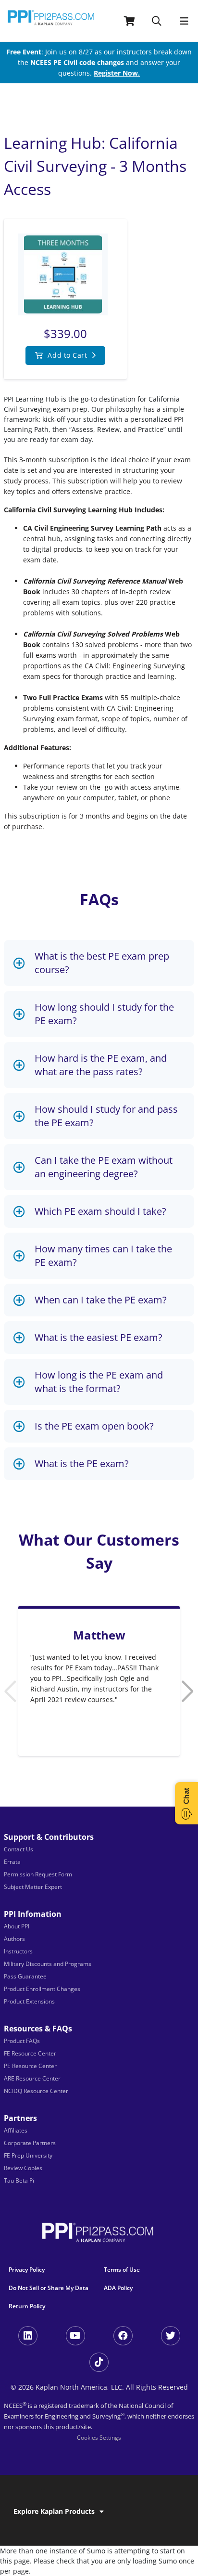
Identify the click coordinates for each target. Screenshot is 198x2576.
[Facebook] (123, 2336)
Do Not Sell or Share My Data (49, 2288)
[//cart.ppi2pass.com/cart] (130, 21)
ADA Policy (118, 2288)
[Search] (157, 21)
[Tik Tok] (99, 2362)
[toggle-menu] (184, 21)
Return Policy (27, 2306)
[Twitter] (171, 2336)
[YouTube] (75, 2336)
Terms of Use (122, 2270)
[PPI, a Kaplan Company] (99, 2235)
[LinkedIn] (28, 2336)
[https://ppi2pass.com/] (51, 21)
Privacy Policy (27, 2270)
